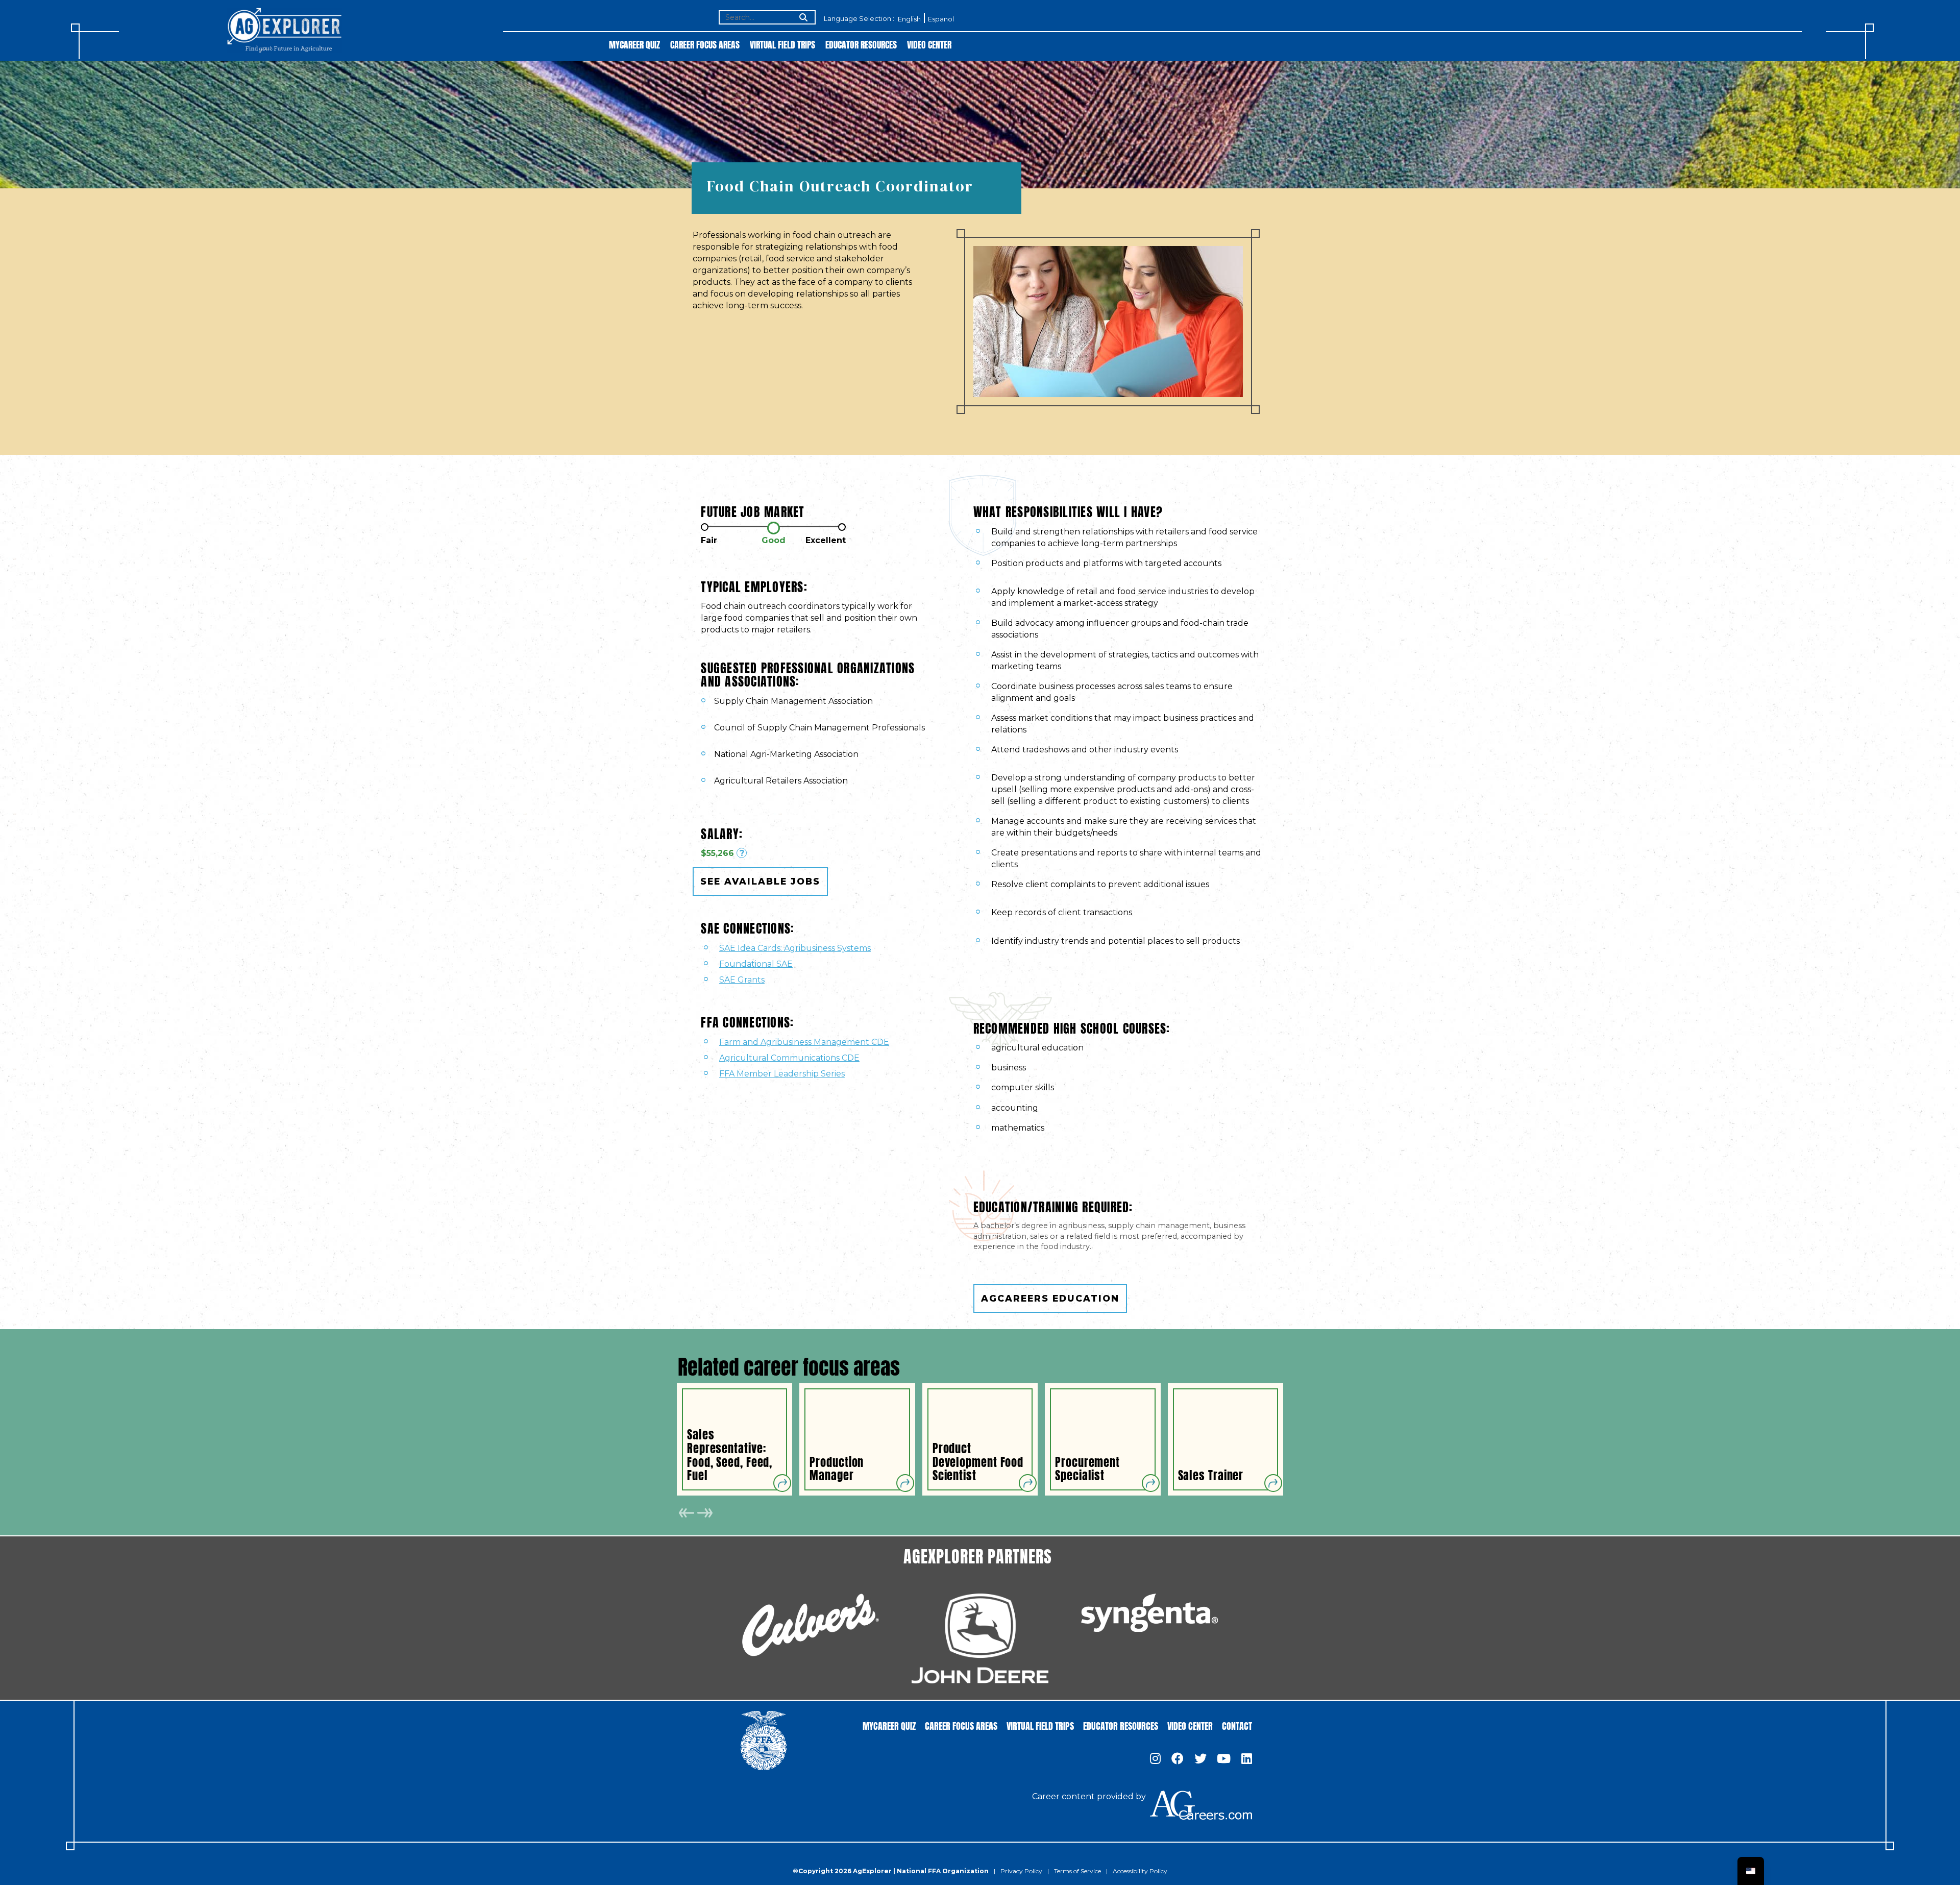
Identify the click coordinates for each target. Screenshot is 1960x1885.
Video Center (929, 44)
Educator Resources (861, 44)
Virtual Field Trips (782, 44)
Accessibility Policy (1140, 1871)
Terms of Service (1077, 1871)
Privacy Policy (1021, 1871)
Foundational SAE (756, 964)
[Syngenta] (1149, 1613)
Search (802, 18)
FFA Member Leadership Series (782, 1074)
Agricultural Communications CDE (789, 1058)
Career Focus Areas (705, 44)
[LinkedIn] (1247, 1759)
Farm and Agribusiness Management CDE (804, 1042)
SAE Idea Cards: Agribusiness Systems (795, 948)
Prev (687, 1513)
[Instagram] (1155, 1759)
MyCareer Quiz (634, 44)
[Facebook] (1178, 1759)
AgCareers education (1050, 1298)
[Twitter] (1200, 1759)
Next (705, 1513)
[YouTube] (1224, 1759)
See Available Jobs (760, 881)
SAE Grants (742, 980)
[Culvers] (811, 1625)
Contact (1237, 1725)
